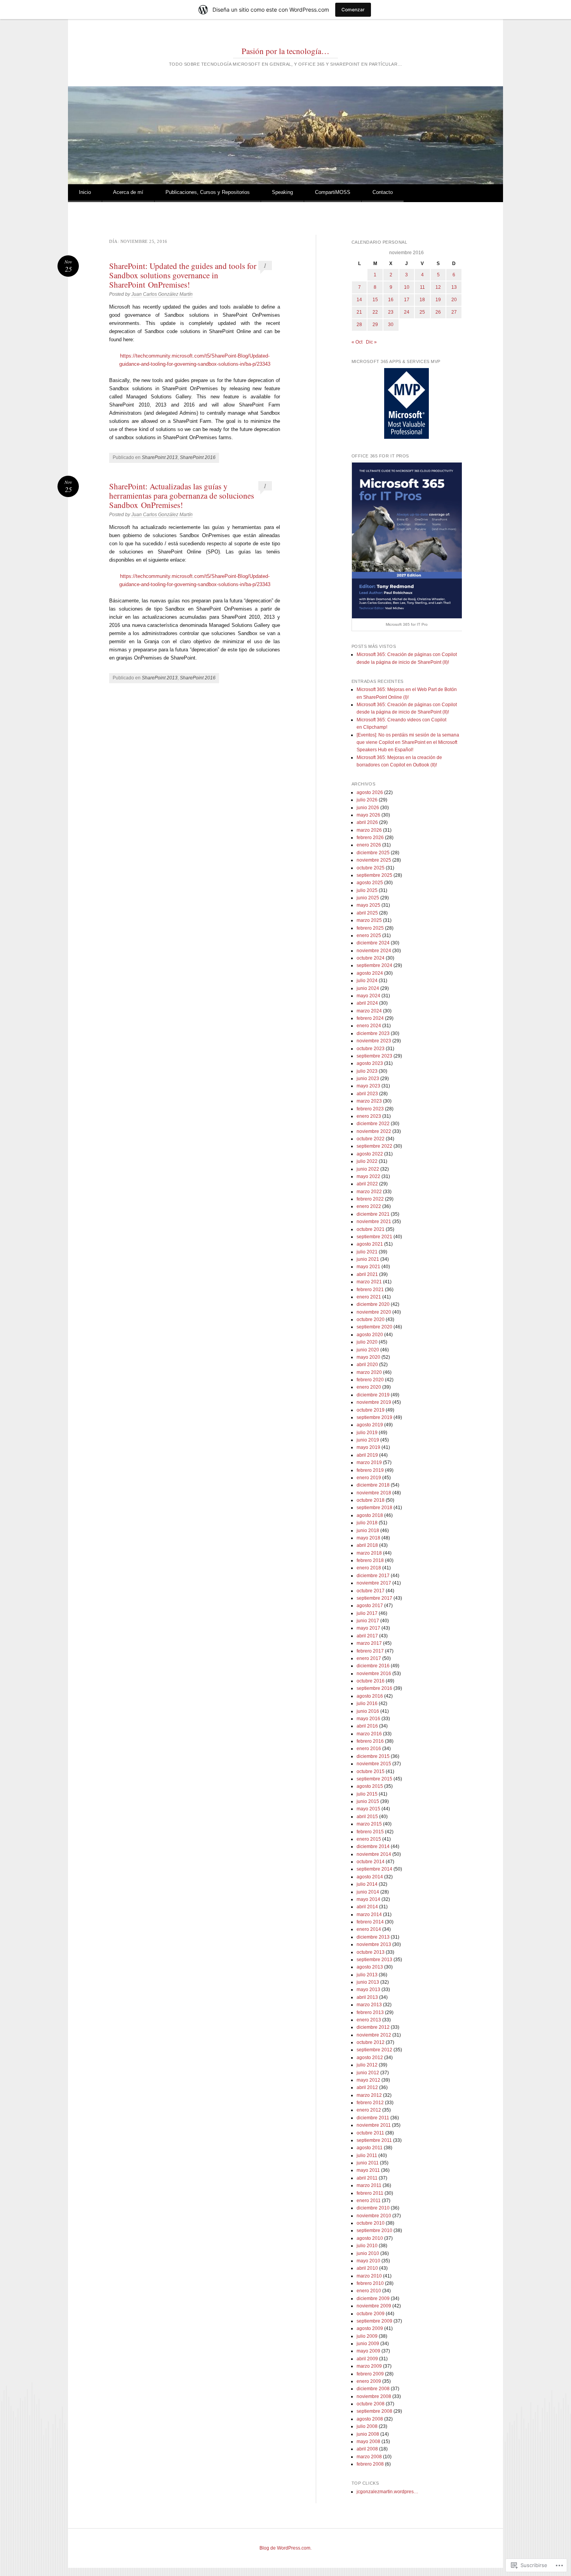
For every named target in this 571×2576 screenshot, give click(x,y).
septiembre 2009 (374, 2321)
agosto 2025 (370, 883)
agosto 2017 (370, 1606)
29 (375, 325)
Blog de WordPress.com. (285, 2548)
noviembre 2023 (374, 1041)
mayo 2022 (368, 1176)
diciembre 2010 (373, 2208)
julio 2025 (367, 890)
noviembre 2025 (374, 860)
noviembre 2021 (374, 1222)
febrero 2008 (370, 2464)
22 (375, 312)
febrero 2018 (370, 1560)
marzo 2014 (369, 1915)
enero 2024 (369, 1026)
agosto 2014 (370, 1877)
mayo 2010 (368, 2261)
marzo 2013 (369, 2005)
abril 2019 (367, 1455)
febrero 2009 (370, 2374)
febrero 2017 (370, 1651)
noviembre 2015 (374, 1764)
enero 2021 (369, 1297)
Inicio (85, 192)
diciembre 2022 (373, 1124)
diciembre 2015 (373, 1756)
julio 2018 (367, 1523)
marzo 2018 (369, 1553)
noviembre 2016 (374, 1674)
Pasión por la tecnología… (285, 51)
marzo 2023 (369, 1101)
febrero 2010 (370, 2283)
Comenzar (353, 10)
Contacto (383, 192)
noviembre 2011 (374, 2125)
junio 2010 (368, 2253)
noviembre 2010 (374, 2216)
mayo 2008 (368, 2442)
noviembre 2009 (374, 2306)
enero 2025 (369, 935)
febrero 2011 (370, 2193)
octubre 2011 (370, 2133)
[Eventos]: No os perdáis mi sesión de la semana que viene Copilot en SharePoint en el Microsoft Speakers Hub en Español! (408, 743)
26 (438, 312)
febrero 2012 (370, 2103)
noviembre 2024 (374, 951)
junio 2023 (368, 1079)
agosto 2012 (370, 2058)
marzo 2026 (369, 830)
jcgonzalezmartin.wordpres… (387, 2492)
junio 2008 (368, 2434)
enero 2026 (369, 845)
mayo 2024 (368, 996)
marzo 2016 (369, 1734)
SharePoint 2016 (198, 457)
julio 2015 (367, 1794)
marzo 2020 (369, 1372)
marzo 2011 (369, 2185)
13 (454, 287)
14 (359, 300)
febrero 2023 (370, 1109)
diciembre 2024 (373, 943)
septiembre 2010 (374, 2230)
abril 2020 (367, 1365)
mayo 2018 (368, 1538)
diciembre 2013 (373, 1937)
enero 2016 (369, 1749)
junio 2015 (368, 1801)
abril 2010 (367, 2268)
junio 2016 (368, 1711)
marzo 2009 (369, 2366)
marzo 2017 (369, 1643)
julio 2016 (367, 1703)
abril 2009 (367, 2359)
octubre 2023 (371, 1049)
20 (454, 300)
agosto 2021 (370, 1244)
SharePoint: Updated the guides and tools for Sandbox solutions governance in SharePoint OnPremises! (183, 275)
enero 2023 (369, 1116)
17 (407, 300)
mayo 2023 (368, 1086)
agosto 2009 (370, 2328)
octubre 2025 (371, 868)
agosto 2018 (370, 1515)
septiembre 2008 (374, 2411)
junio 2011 (368, 2163)
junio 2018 (368, 1531)
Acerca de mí (128, 192)
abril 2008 (367, 2449)
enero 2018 (369, 1568)
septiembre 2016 (374, 1688)
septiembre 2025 (374, 875)
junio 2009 (368, 2344)
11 (422, 287)
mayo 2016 (368, 1719)
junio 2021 (368, 1259)
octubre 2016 (371, 1681)
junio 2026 (368, 808)
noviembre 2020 (374, 1312)
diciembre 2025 (373, 853)
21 (359, 312)
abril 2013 (367, 1997)
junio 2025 (368, 898)
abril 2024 (367, 1003)
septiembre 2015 (374, 1779)
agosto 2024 (370, 973)
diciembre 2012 (373, 2027)
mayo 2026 (368, 815)
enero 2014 (369, 1929)
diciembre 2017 (373, 1576)
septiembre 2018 (374, 1508)
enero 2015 (369, 1839)
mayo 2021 (368, 1267)
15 (375, 300)
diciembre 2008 (373, 2389)
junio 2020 (368, 1350)
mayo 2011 (368, 2170)
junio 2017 (368, 1621)
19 (438, 300)
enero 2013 (369, 2020)
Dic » (371, 342)
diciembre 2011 (373, 2118)
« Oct (357, 342)
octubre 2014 (371, 1862)
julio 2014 (367, 1884)
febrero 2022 (370, 1199)
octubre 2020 (371, 1319)
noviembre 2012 (374, 2035)
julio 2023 (367, 1071)
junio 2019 (368, 1440)
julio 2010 (367, 2246)
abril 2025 (367, 913)
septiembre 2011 (374, 2140)
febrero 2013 (370, 2012)
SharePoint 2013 (160, 457)
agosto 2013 (370, 1967)
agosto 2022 (370, 1154)
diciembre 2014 (373, 1846)
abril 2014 (367, 1907)
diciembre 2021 (373, 1214)
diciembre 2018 (373, 1485)
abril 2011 (367, 2178)
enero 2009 (369, 2381)
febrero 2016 (370, 1741)
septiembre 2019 (374, 1417)
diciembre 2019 (373, 1395)
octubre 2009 (371, 2314)
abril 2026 (367, 822)
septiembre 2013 (374, 1960)
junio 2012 (368, 2073)
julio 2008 (367, 2426)
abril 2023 (367, 1094)
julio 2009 (367, 2336)
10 (407, 287)
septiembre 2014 (374, 1869)
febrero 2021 (370, 1290)
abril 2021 (367, 1274)
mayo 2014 (368, 1899)
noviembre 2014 (374, 1854)
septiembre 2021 (374, 1237)
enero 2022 (369, 1206)
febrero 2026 (370, 838)
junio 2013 (368, 1982)
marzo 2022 (369, 1192)
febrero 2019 (370, 1470)
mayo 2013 (368, 1990)
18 (422, 300)
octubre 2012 (371, 2042)
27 (454, 312)
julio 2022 (367, 1161)
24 (407, 312)
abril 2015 (367, 1817)
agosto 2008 (370, 2419)
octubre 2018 (371, 1500)
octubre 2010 (371, 2223)
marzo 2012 (369, 2095)
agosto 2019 (370, 1425)
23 (391, 312)
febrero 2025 (370, 928)
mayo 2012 (368, 2080)
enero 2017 (369, 1658)
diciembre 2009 (373, 2299)
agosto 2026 (370, 792)
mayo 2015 (368, 1809)
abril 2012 (367, 2087)
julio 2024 (367, 981)
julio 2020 (367, 1342)
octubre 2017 (371, 1591)
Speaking (282, 192)
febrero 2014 (370, 1922)
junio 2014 (368, 1892)
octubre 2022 (371, 1139)
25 (422, 312)
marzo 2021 (369, 1282)
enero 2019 (369, 1478)
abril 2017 (367, 1636)
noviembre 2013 (374, 1944)
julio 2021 (367, 1252)
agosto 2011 (370, 2148)
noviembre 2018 (374, 1493)
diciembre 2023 (373, 1033)
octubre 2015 (371, 1771)
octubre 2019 (371, 1410)
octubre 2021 (371, 1229)
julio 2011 (367, 2155)
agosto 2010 (370, 2238)
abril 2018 (367, 1545)
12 (438, 287)
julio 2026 (367, 800)
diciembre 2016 (373, 1666)
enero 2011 (369, 2201)
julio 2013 (367, 1975)
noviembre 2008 (374, 2396)
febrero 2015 (370, 1832)
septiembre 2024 (374, 965)
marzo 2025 (369, 920)
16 (391, 300)
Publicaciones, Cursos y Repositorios (208, 192)
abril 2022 (367, 1184)
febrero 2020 (370, 1380)
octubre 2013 (371, 1952)
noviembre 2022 (374, 1131)
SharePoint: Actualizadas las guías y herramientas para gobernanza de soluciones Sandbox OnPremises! (182, 496)
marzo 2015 (369, 1824)
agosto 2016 (370, 1696)
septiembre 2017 (374, 1598)
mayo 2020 (368, 1357)
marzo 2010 (369, 2276)
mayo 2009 (368, 2351)
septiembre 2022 (374, 1146)
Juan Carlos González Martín (162, 294)
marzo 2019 (369, 1463)
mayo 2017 (368, 1628)
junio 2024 (368, 988)
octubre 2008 (371, 2404)
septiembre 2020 (374, 1327)
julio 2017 (367, 1613)
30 (391, 325)
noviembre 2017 (374, 1583)
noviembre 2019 (374, 1402)
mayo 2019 (368, 1447)
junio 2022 (368, 1169)
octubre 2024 (371, 958)
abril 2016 (367, 1726)
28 (359, 325)
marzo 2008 (369, 2457)
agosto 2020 (370, 1335)
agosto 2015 (370, 1786)
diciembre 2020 (373, 1304)
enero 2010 (369, 2291)
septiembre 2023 (374, 1056)
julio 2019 (367, 1433)
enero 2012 (369, 2110)
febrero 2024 (370, 1018)
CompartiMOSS (333, 192)
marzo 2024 (369, 1011)
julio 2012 (367, 2065)
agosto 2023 (370, 1063)
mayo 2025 (368, 905)
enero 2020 (369, 1387)
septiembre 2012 (374, 2050)
